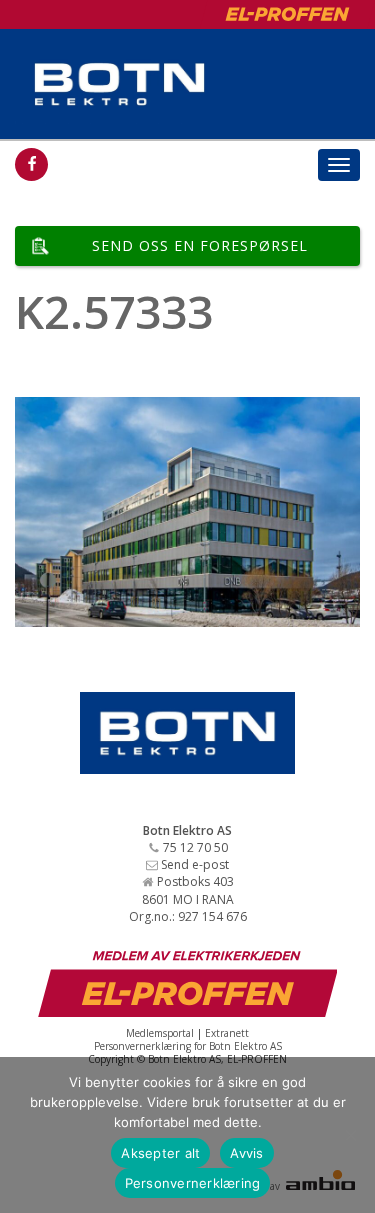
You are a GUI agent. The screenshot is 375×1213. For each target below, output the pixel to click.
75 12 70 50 (195, 847)
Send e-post (195, 864)
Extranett (227, 1033)
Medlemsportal (160, 1033)
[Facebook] (31, 164)
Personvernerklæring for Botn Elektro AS (188, 1046)
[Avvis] (350, 1135)
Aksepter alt (160, 1153)
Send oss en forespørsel (200, 245)
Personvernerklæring (193, 1183)
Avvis (246, 1153)
